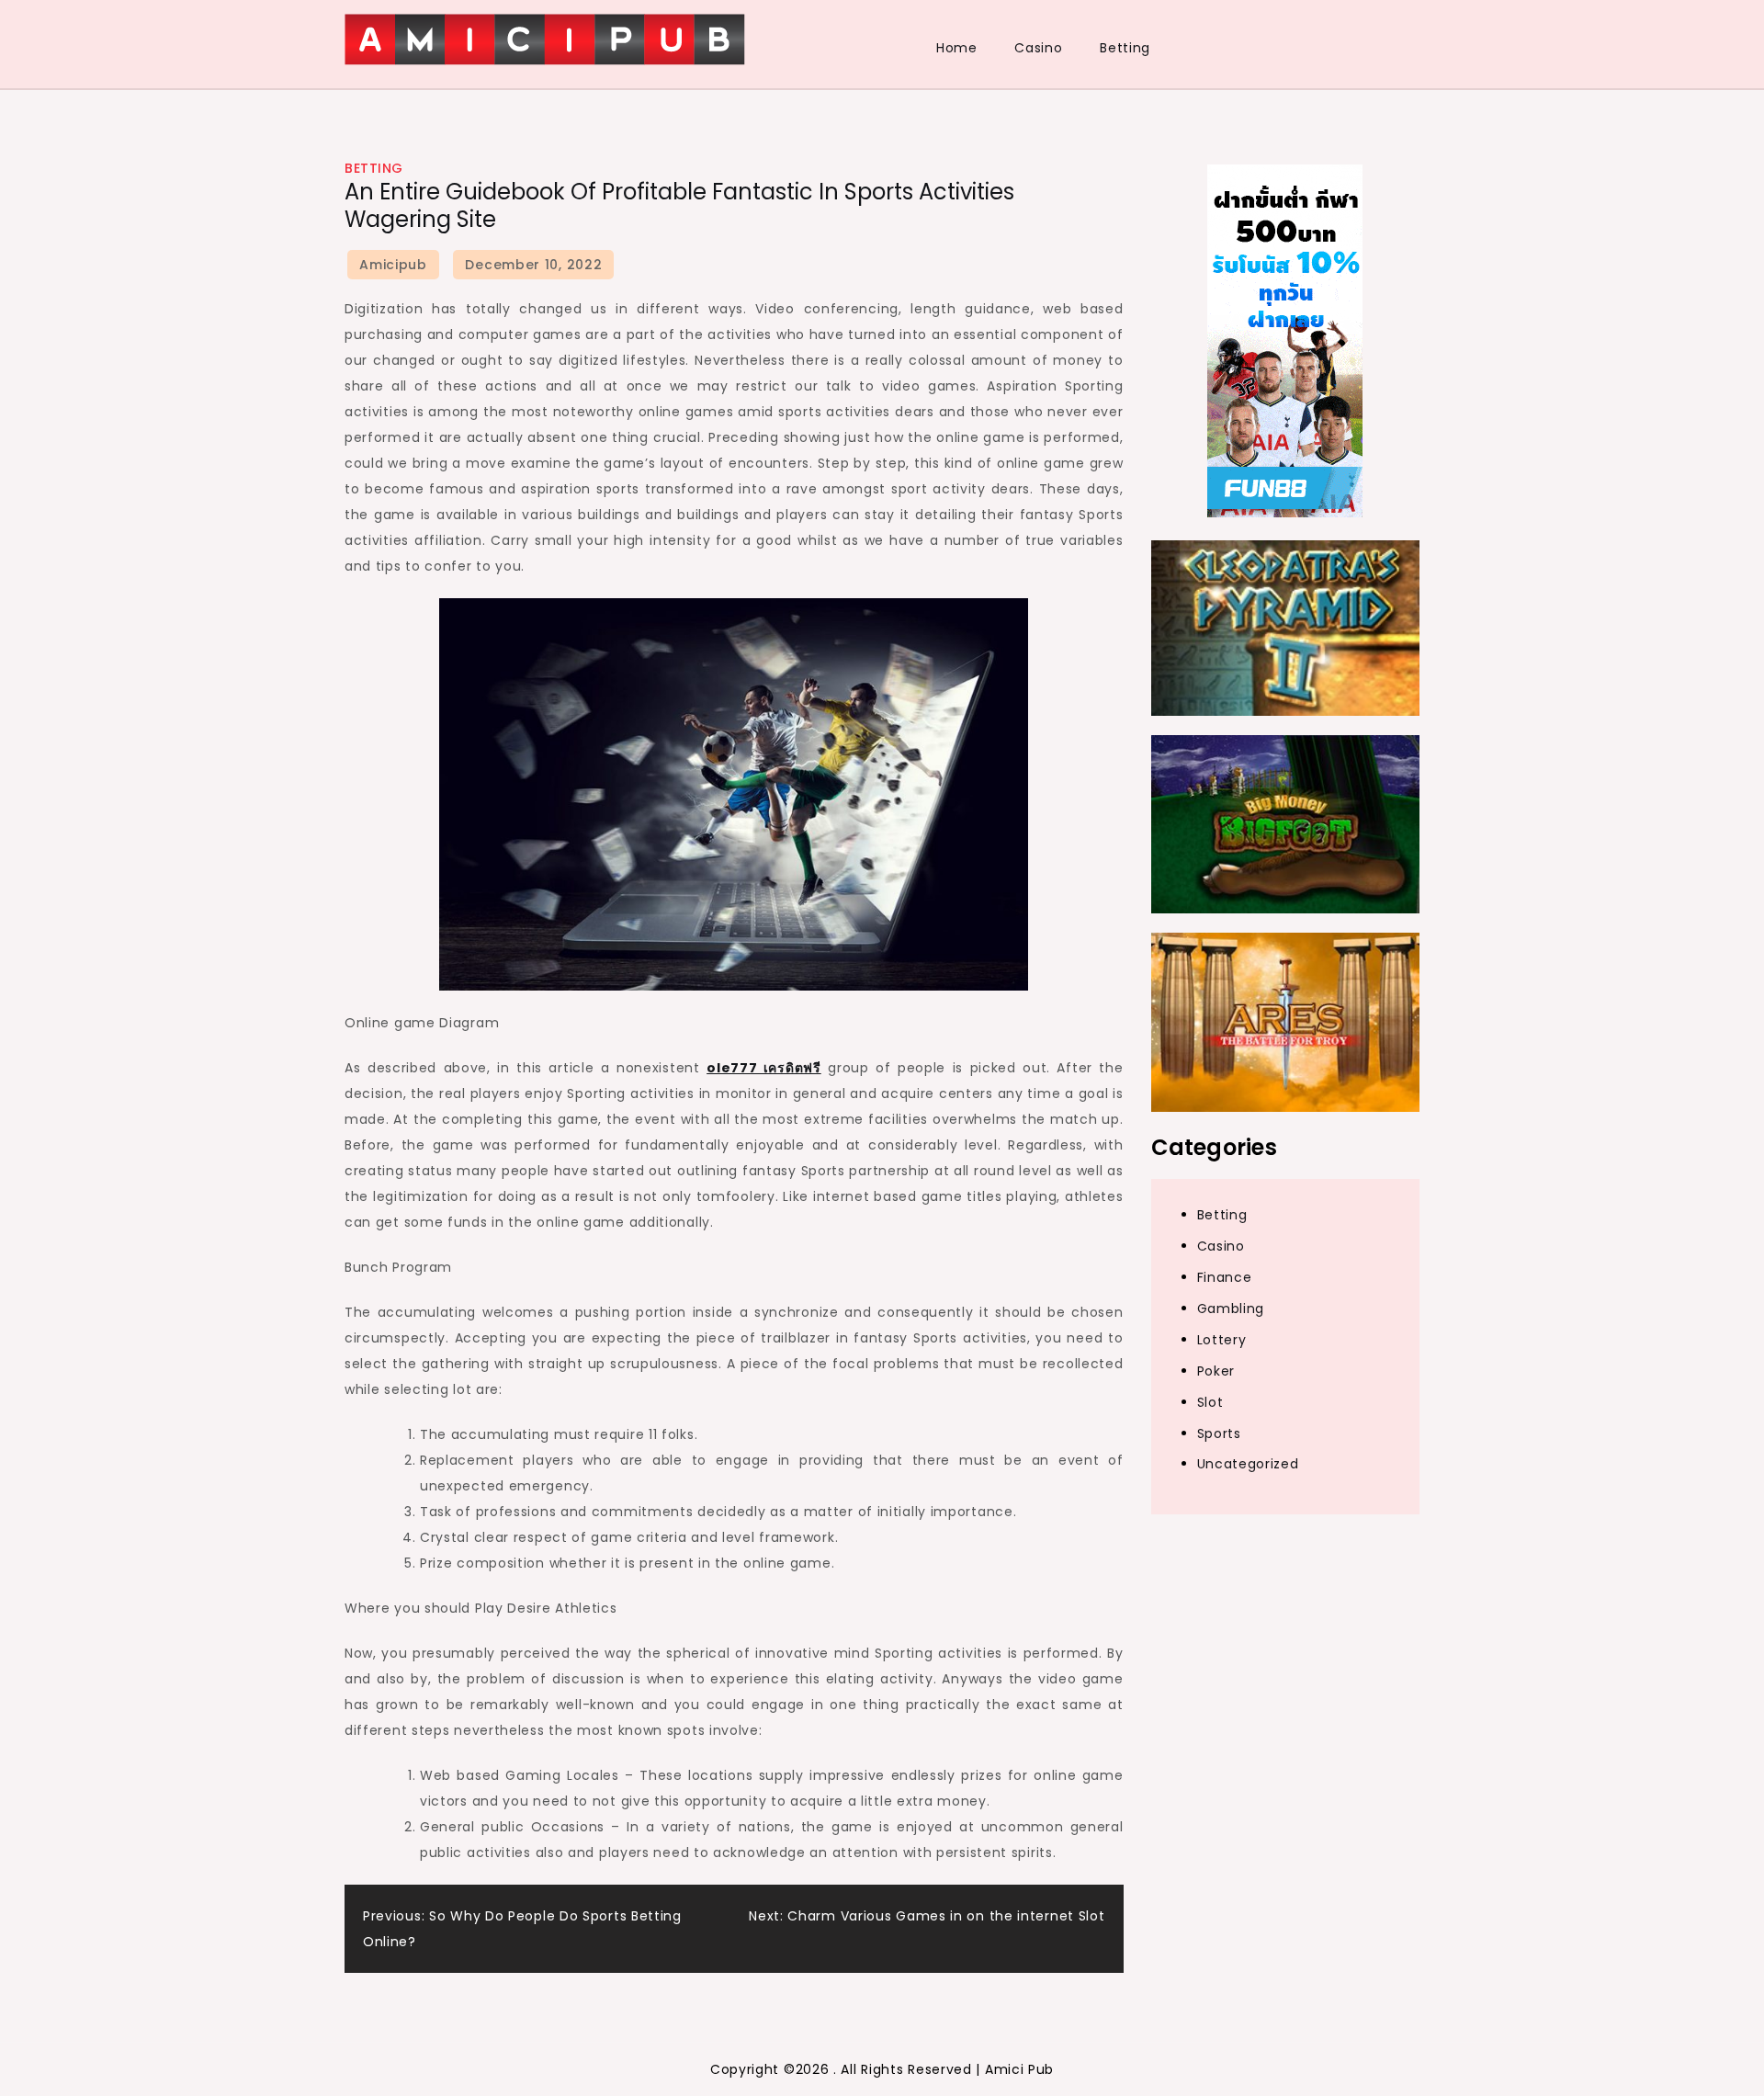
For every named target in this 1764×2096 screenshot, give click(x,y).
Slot (1210, 1402)
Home (957, 48)
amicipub (393, 265)
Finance (1225, 1277)
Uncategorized (1248, 1465)
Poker (1216, 1371)
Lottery (1222, 1340)
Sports (1219, 1433)
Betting (1125, 48)
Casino (1038, 48)
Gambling (1231, 1309)
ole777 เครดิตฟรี (764, 1068)
